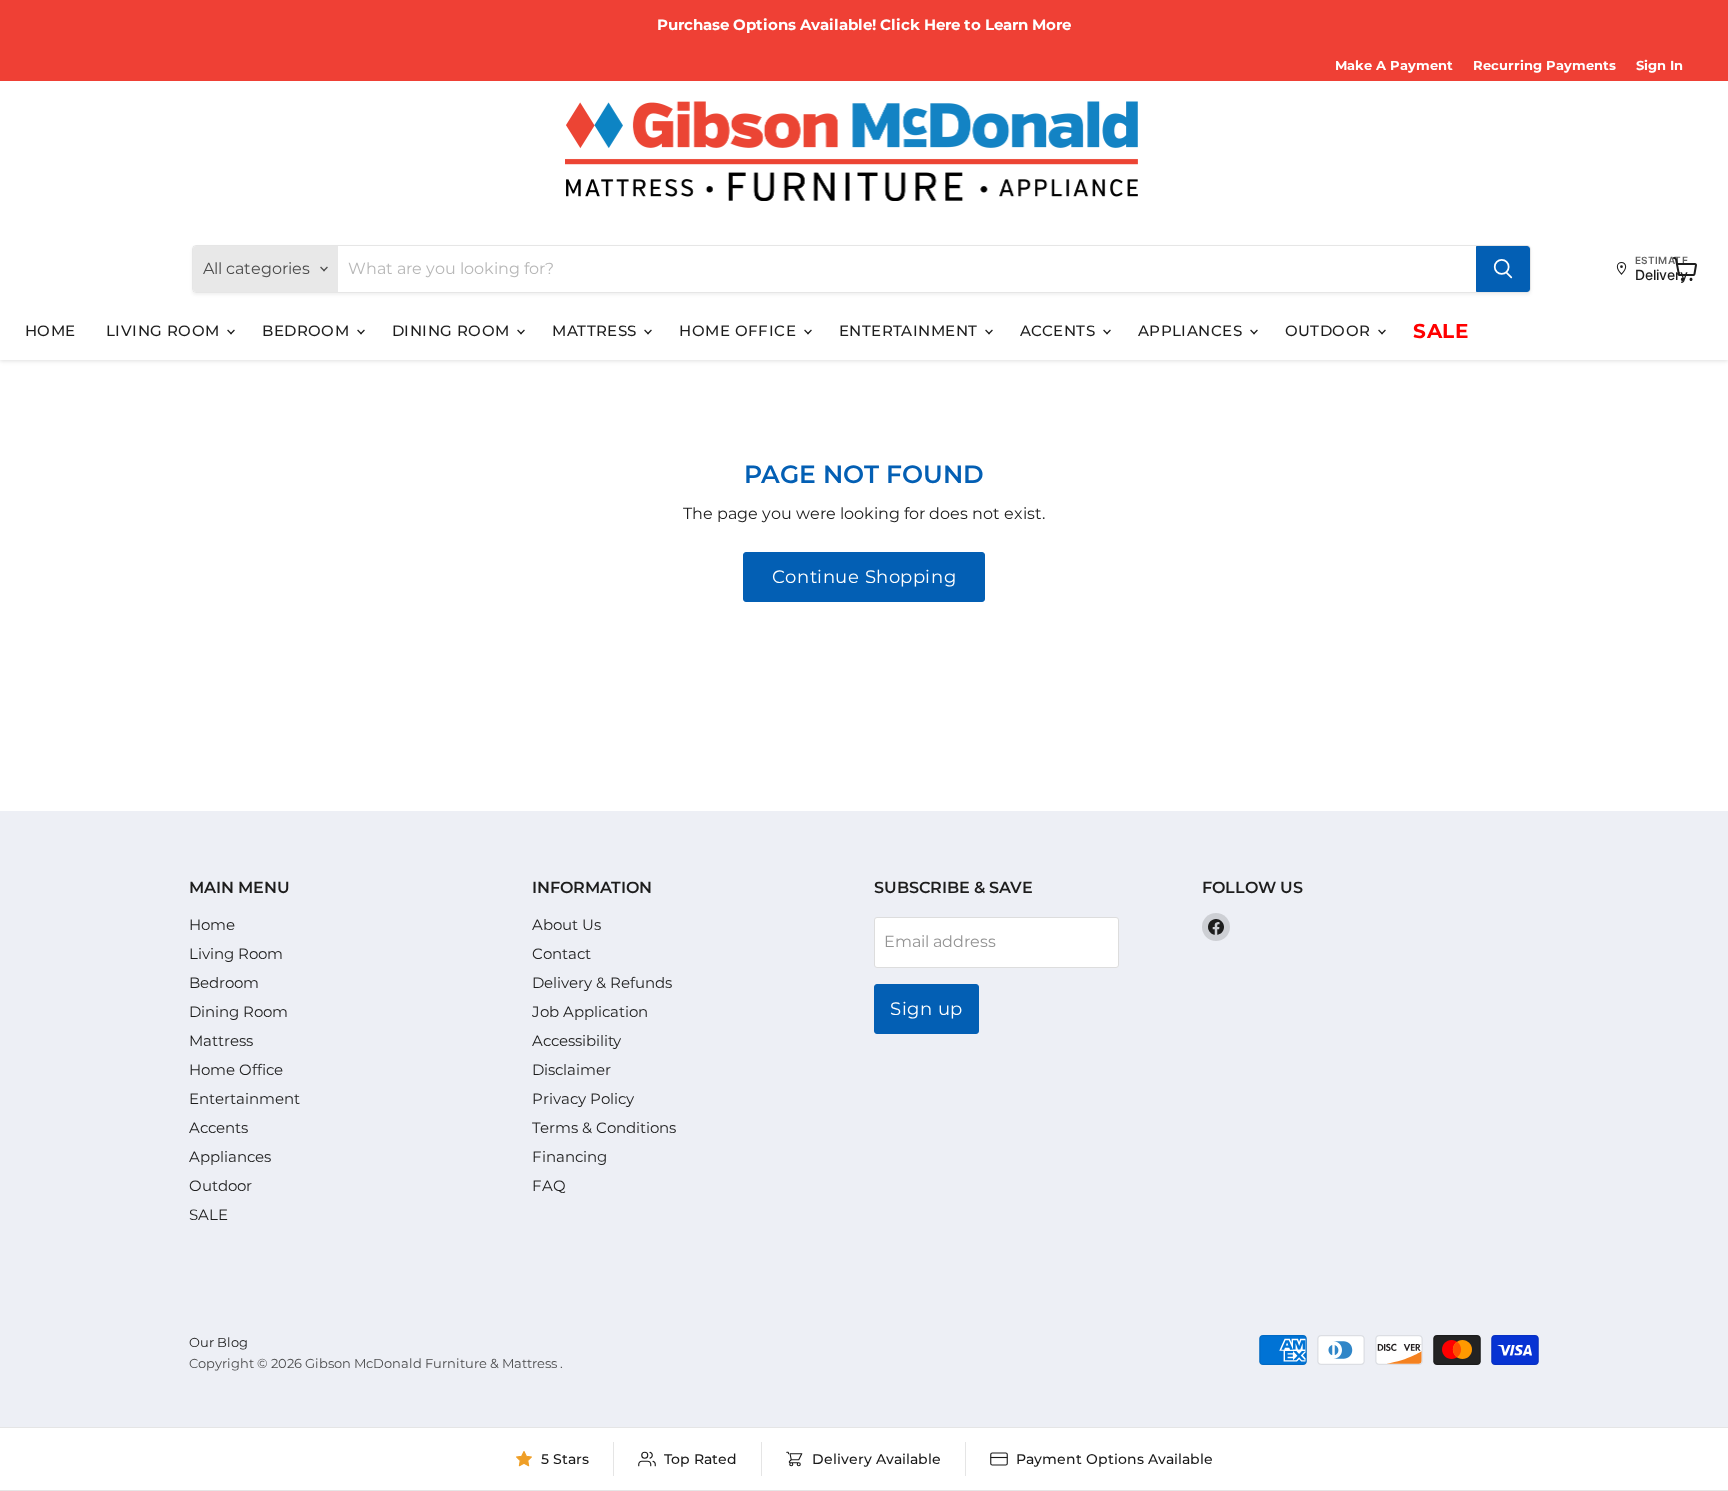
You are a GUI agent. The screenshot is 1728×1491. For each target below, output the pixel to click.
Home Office (739, 330)
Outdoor (1330, 330)
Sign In (1659, 65)
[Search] (1503, 269)
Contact (561, 953)
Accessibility (576, 1040)
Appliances (1192, 330)
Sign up (926, 1009)
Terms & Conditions (604, 1127)
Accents (1060, 330)
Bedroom (308, 330)
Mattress (596, 330)
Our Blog (218, 1342)
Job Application (590, 1011)
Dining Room (453, 330)
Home (50, 330)
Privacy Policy (583, 1098)
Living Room (165, 330)
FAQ (549, 1185)
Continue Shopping (864, 577)
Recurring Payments (1544, 65)
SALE (1440, 331)
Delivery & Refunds (602, 982)
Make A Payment (1394, 65)
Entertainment (910, 330)
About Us (566, 924)
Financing (569, 1156)
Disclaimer (571, 1069)
